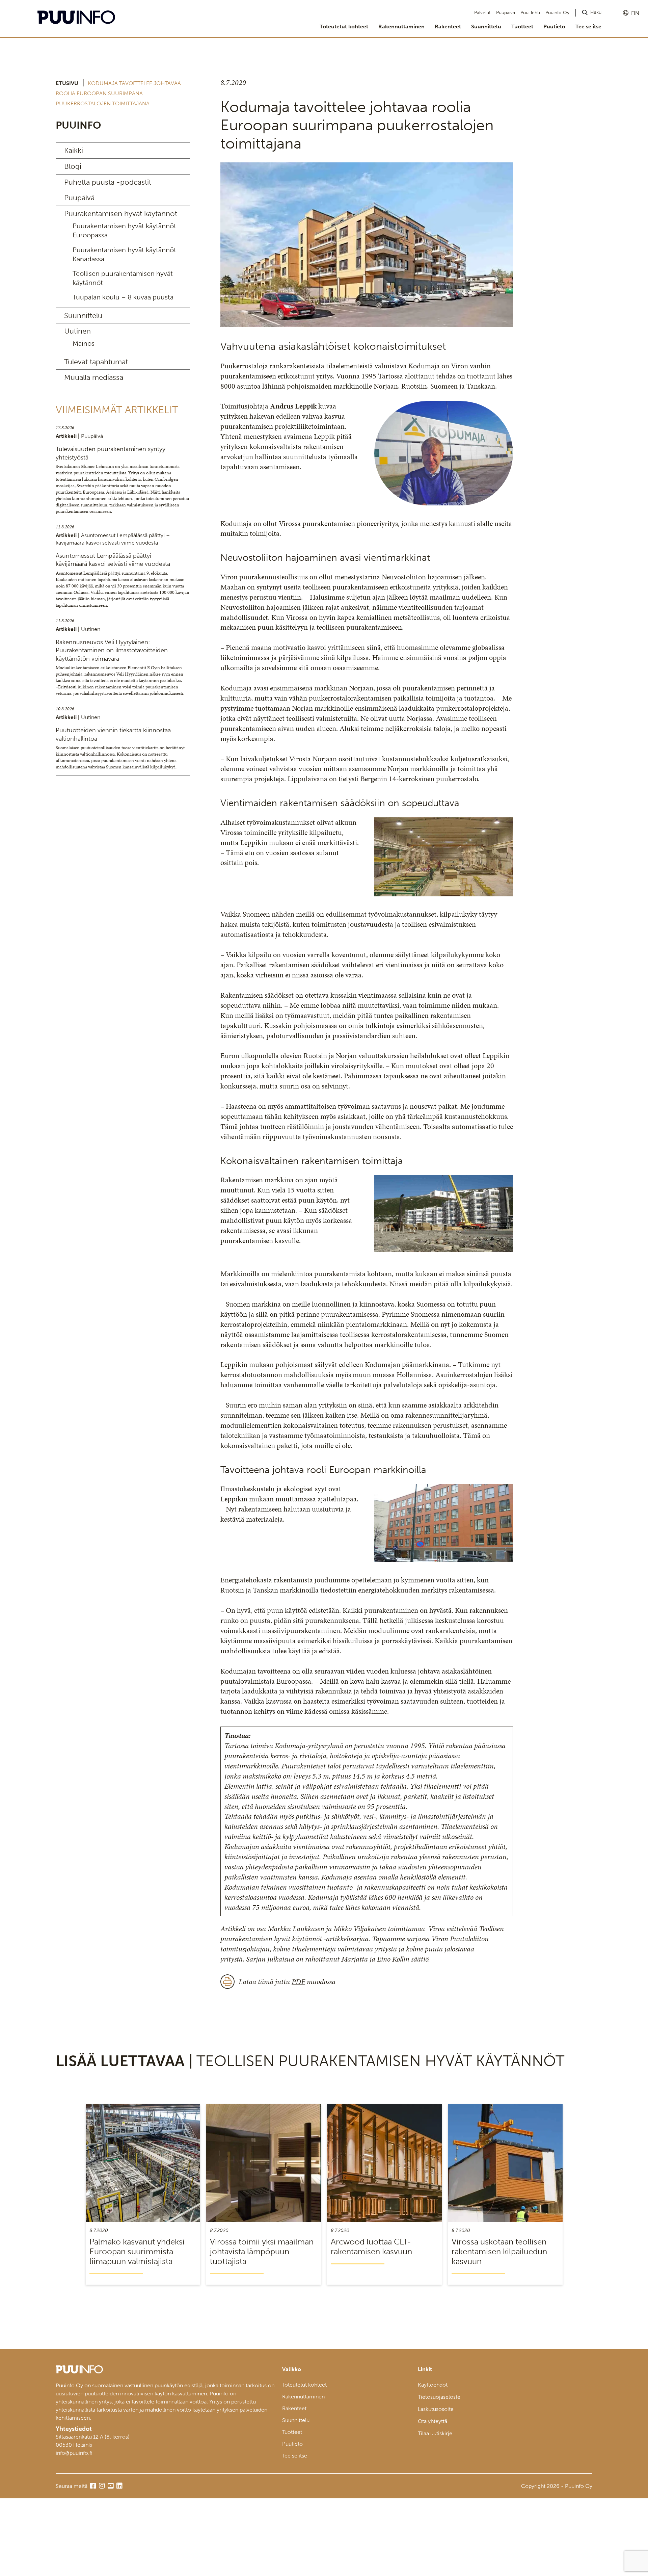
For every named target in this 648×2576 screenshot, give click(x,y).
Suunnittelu (486, 27)
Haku (596, 12)
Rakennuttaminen (401, 27)
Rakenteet (448, 27)
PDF (298, 1982)
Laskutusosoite (436, 2409)
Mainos (84, 343)
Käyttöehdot (433, 2385)
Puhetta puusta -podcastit (108, 182)
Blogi (73, 166)
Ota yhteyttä (433, 2421)
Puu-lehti (530, 13)
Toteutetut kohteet (344, 27)
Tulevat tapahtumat (96, 362)
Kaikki (74, 150)
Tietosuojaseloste (439, 2397)
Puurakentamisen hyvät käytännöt (121, 214)
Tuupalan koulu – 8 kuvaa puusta (123, 297)
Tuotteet (522, 27)
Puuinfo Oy (557, 13)
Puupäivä (506, 13)
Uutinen (77, 331)
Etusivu (67, 83)
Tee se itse (588, 27)
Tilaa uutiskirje (435, 2433)
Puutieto (554, 27)
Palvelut (482, 13)
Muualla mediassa (94, 377)
